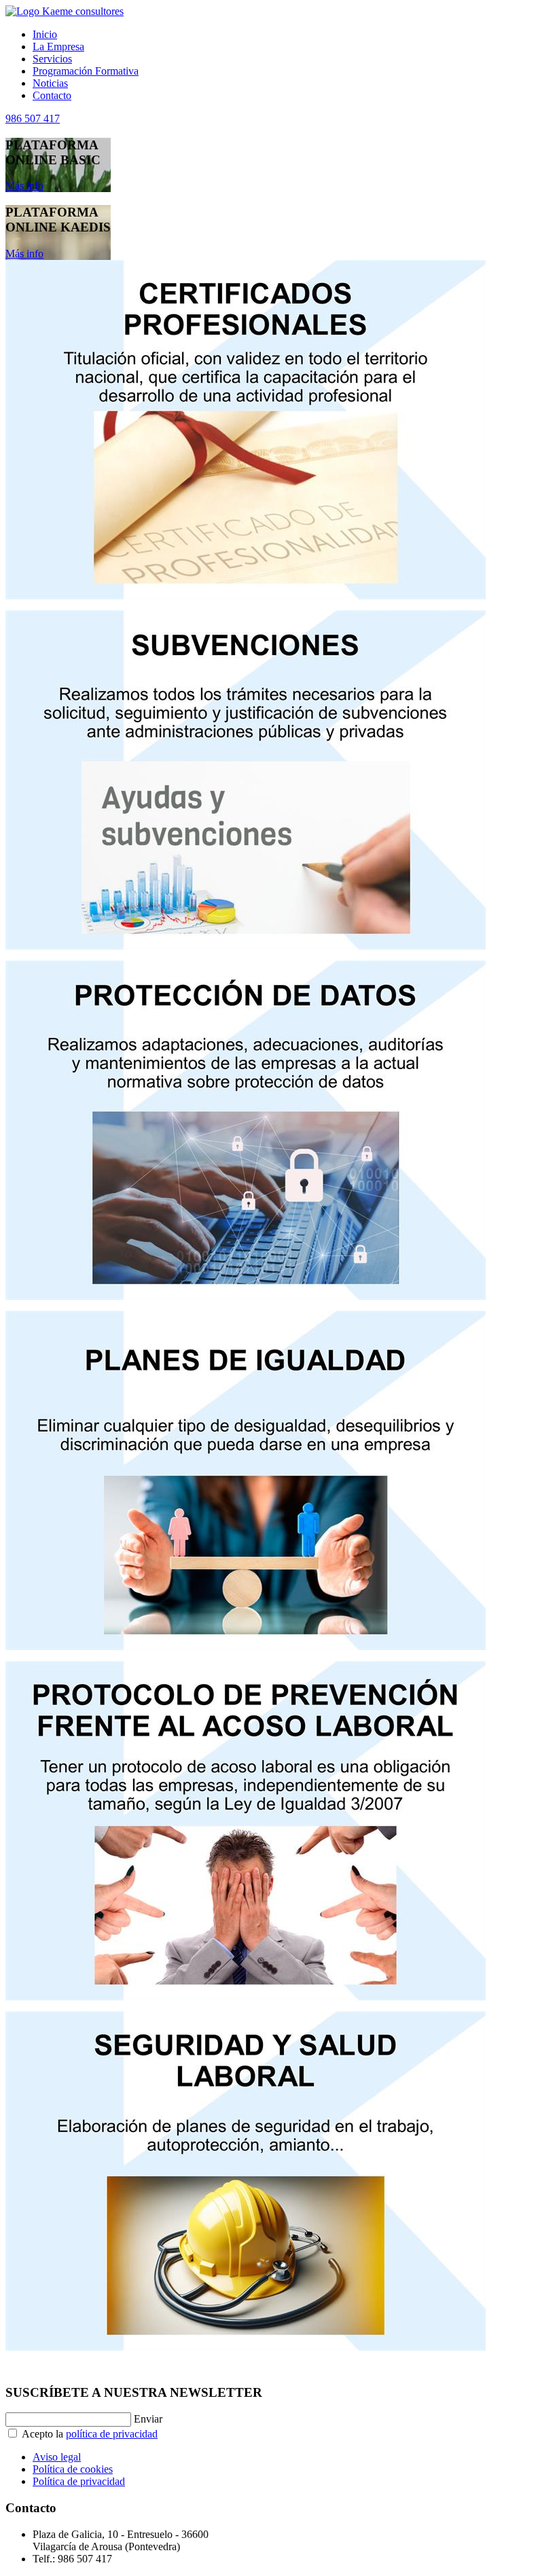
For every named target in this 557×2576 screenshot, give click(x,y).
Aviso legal (57, 2457)
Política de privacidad (79, 2481)
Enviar (148, 2419)
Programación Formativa (86, 71)
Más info (24, 186)
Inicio (45, 34)
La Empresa (58, 46)
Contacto (52, 95)
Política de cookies (73, 2469)
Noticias (50, 83)
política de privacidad (112, 2434)
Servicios (52, 59)
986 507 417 (33, 118)
